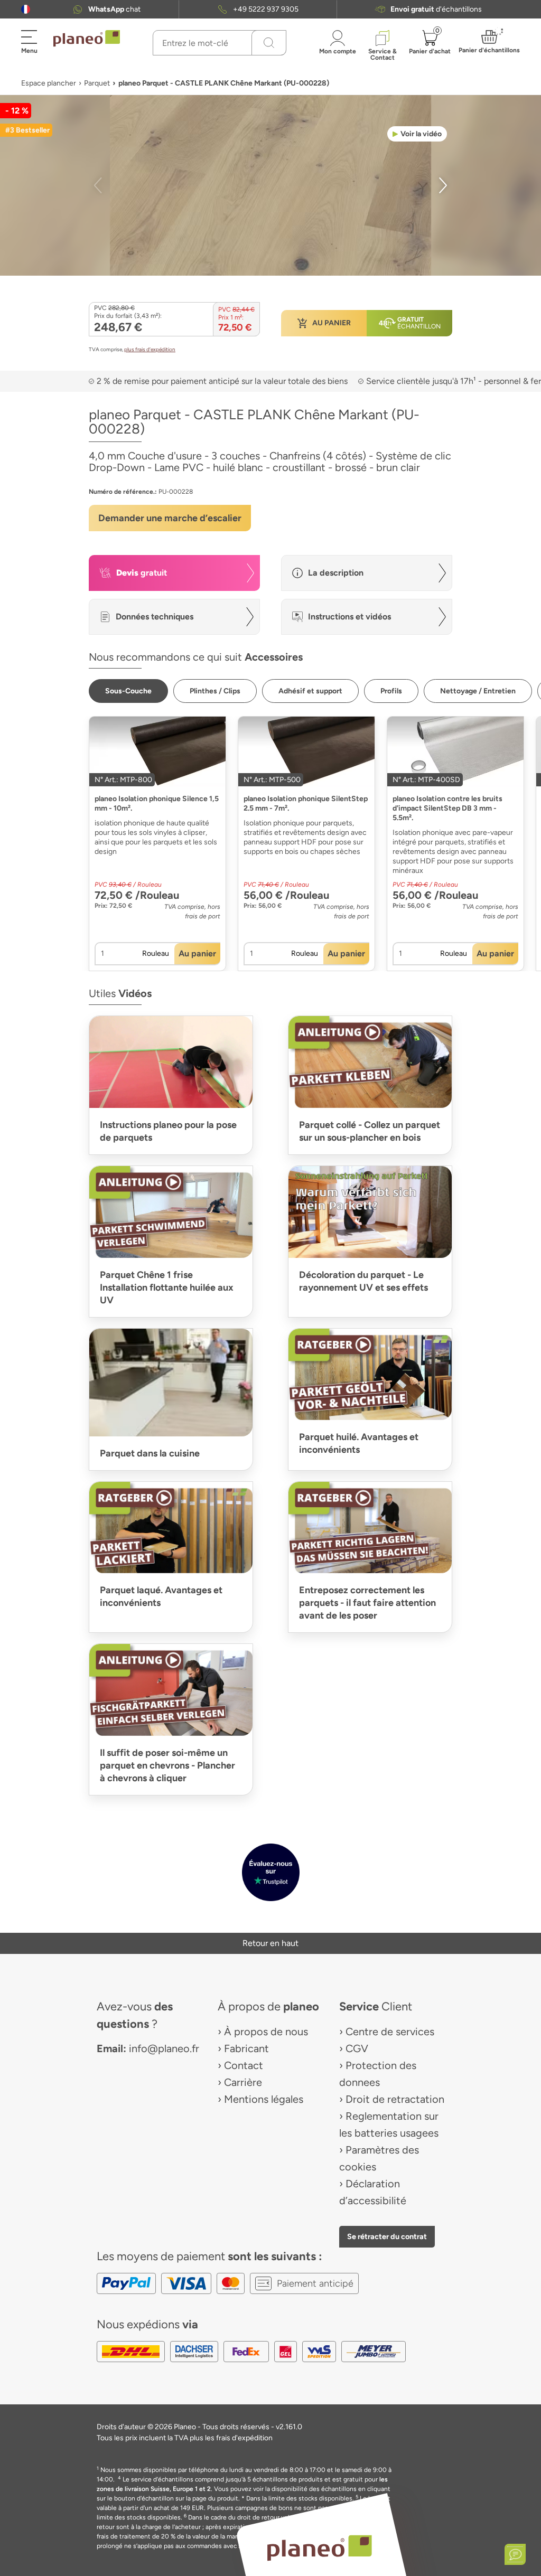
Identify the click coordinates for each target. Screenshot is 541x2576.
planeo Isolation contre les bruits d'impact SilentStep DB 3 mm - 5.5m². (447, 808)
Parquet (97, 83)
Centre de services (390, 2032)
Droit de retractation (395, 2099)
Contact (244, 2065)
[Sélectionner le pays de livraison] (26, 9)
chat (114, 9)
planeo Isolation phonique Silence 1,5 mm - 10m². (157, 803)
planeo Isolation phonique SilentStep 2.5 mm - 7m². (306, 803)
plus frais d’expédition (150, 349)
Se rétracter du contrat (387, 2236)
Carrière (243, 2082)
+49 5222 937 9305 (266, 9)
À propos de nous (266, 2032)
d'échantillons (436, 9)
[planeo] (319, 2548)
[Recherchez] (269, 43)
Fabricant (246, 2048)
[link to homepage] (87, 39)
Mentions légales (264, 2099)
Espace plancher (49, 83)
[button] (26, 9)
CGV (357, 2048)
